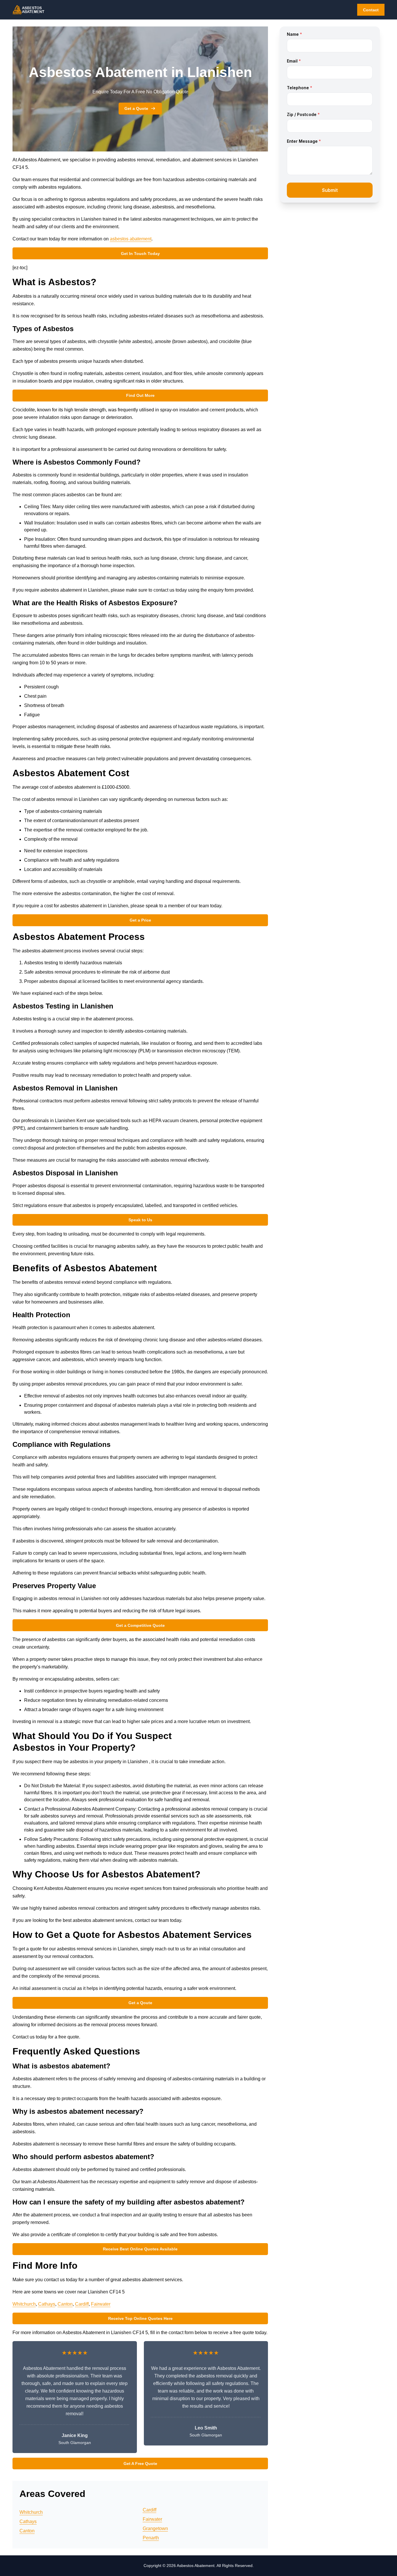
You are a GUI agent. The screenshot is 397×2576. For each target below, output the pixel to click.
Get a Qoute (140, 2003)
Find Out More (140, 395)
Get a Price (140, 920)
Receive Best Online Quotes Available (140, 2249)
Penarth (151, 2538)
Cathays (47, 2304)
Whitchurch (24, 2304)
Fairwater (101, 2304)
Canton (65, 2304)
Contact (371, 10)
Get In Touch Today (140, 254)
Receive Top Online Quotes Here (140, 2318)
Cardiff (82, 2304)
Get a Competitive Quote (140, 1625)
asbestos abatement (131, 239)
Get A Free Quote (140, 2463)
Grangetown (155, 2528)
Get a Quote (136, 108)
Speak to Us (140, 1220)
